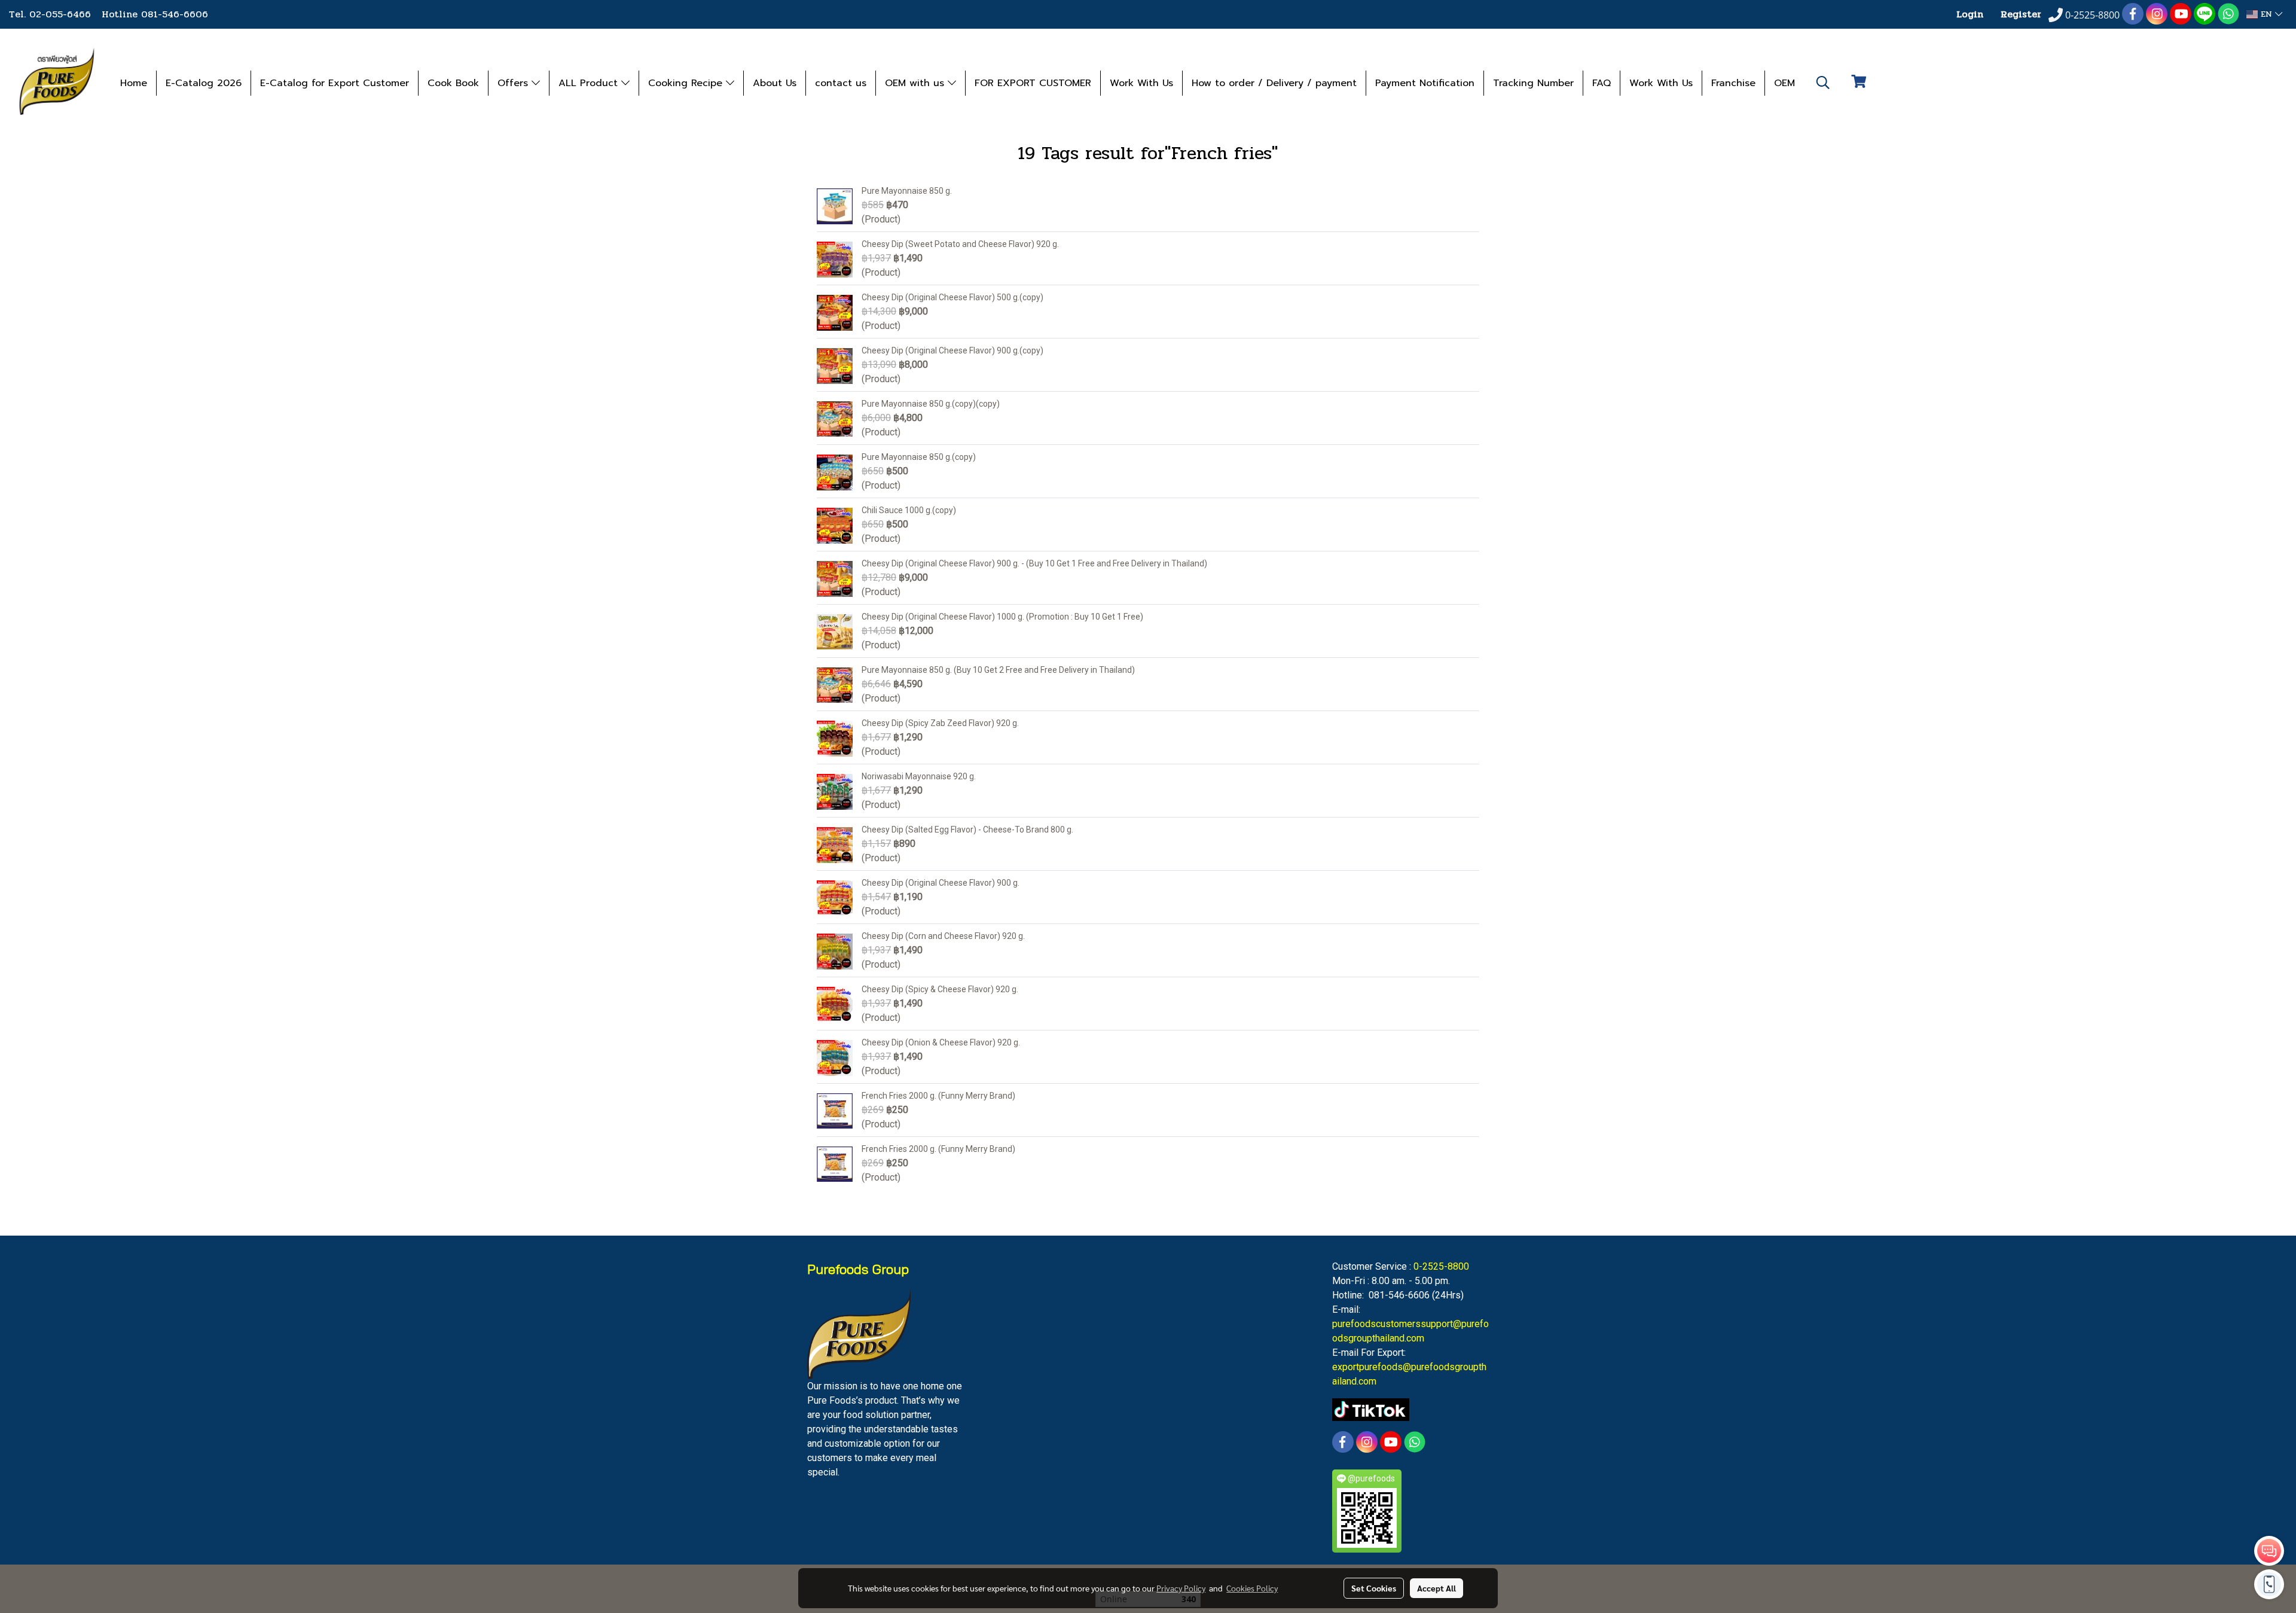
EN (2266, 14)
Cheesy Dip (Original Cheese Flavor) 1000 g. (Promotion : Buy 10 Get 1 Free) (1002, 617)
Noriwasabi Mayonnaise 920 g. (919, 776)
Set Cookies (1374, 1588)
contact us (841, 83)
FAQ (1602, 83)
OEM (1784, 83)
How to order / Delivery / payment (1274, 83)
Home (134, 83)
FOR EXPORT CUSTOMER (1033, 83)
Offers (515, 83)
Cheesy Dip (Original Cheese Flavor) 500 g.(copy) (952, 297)
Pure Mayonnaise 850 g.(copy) (919, 457)
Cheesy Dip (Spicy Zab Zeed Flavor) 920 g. (940, 723)
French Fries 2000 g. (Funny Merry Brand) (938, 1096)
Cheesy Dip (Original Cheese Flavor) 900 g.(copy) (952, 350)
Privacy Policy (1181, 1588)
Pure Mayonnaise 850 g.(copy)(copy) (931, 404)
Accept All (1436, 1588)
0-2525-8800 (1441, 1266)
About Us (775, 83)
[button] (1823, 83)
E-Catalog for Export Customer (335, 83)
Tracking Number (1533, 83)
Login (1970, 14)
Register (2021, 14)
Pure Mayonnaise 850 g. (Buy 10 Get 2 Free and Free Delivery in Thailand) (998, 670)
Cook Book (453, 83)
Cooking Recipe (687, 83)
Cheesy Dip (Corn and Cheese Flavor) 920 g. (943, 936)
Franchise (1733, 83)
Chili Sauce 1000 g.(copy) (909, 510)
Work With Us (1141, 83)
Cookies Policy (1252, 1588)
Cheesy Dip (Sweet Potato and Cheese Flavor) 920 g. (960, 244)
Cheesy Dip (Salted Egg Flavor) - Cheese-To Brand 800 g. (967, 830)
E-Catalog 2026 (204, 83)
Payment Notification (1425, 83)
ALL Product (590, 83)
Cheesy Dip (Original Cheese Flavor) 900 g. (941, 883)
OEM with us (916, 83)
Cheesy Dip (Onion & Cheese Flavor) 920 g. (941, 1042)
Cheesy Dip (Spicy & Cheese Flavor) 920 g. (940, 989)
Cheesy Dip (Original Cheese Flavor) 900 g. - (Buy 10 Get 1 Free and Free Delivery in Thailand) (1034, 563)
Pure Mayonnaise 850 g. (907, 191)
